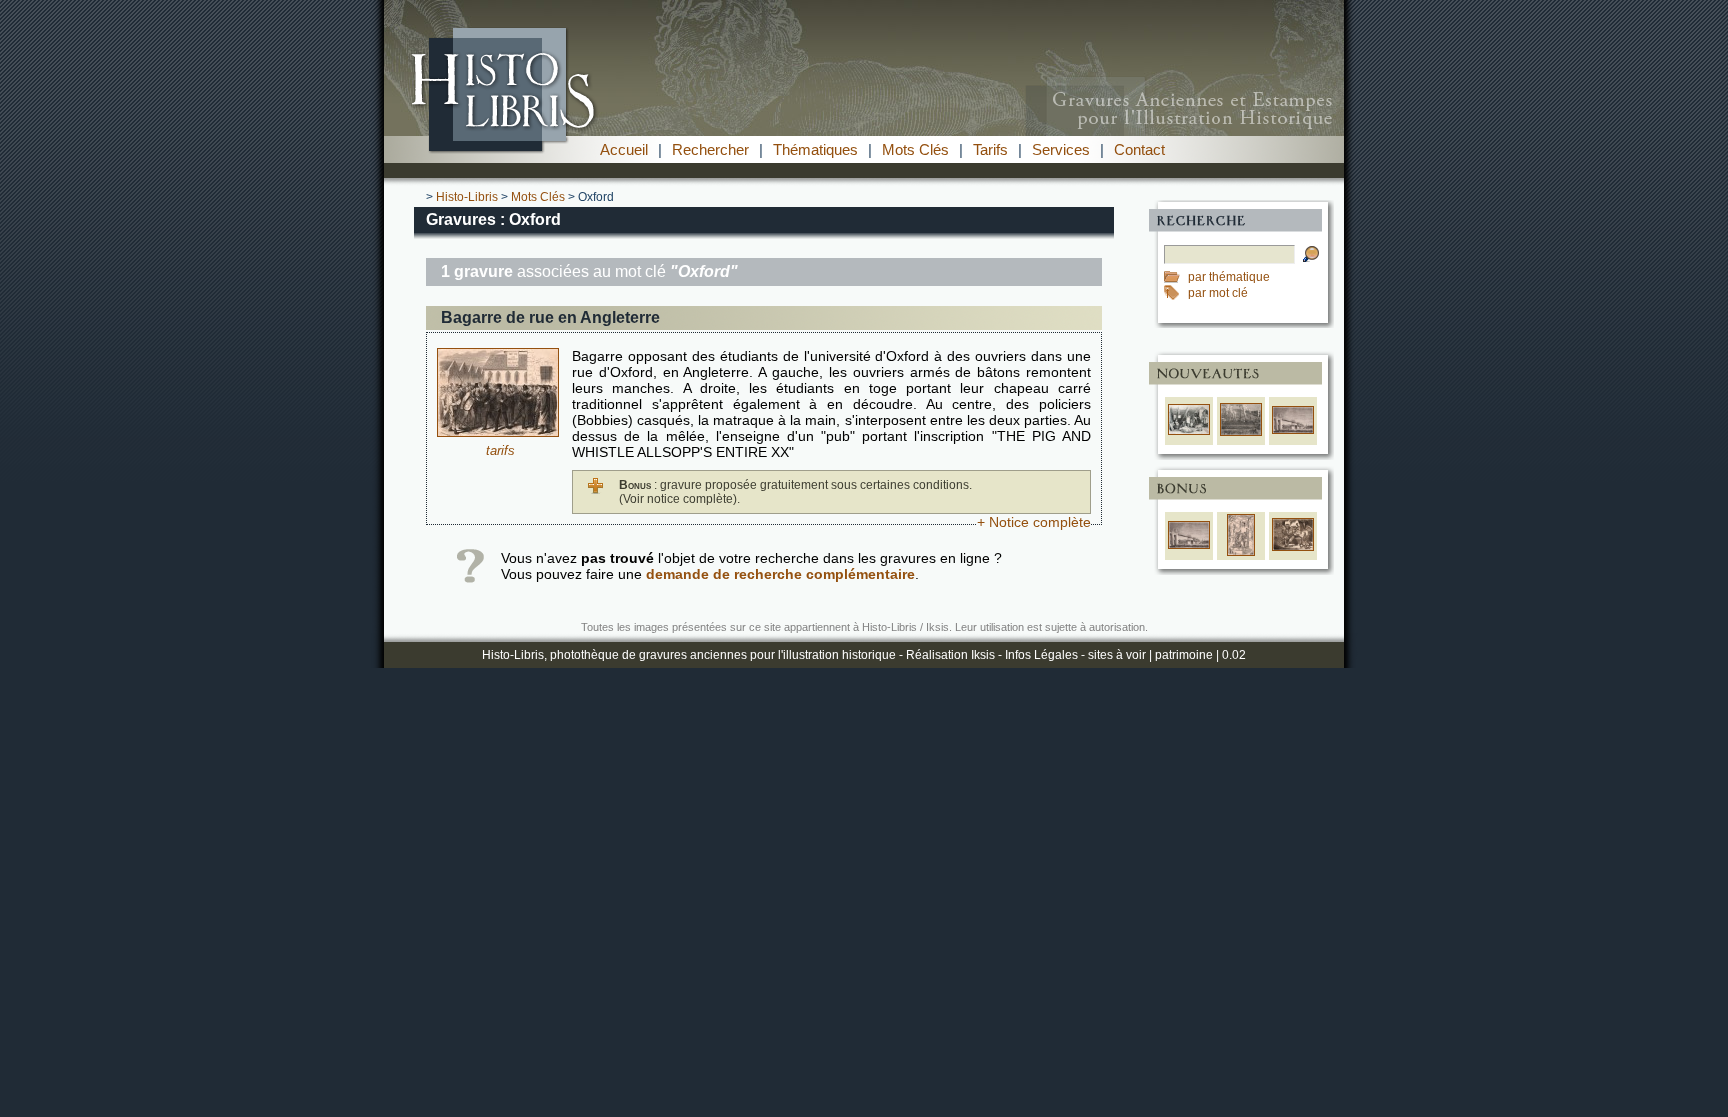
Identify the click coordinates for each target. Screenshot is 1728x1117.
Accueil (624, 149)
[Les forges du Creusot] (1241, 432)
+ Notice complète (1034, 522)
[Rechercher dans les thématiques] (1176, 277)
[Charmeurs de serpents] (1293, 547)
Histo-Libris (467, 197)
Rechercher (710, 149)
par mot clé (1218, 293)
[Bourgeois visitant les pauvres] (1189, 431)
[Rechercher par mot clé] (1176, 293)
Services (1061, 149)
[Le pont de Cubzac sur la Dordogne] (1293, 430)
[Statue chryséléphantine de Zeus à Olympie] (1241, 552)
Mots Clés (915, 149)
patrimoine (1184, 655)
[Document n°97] (498, 432)
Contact (1139, 149)
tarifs (500, 450)
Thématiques (815, 149)
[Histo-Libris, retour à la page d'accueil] (864, 131)
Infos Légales (1041, 655)
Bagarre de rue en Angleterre (550, 317)
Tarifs (990, 149)
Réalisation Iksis (950, 655)
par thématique (1229, 277)
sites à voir (1117, 655)
